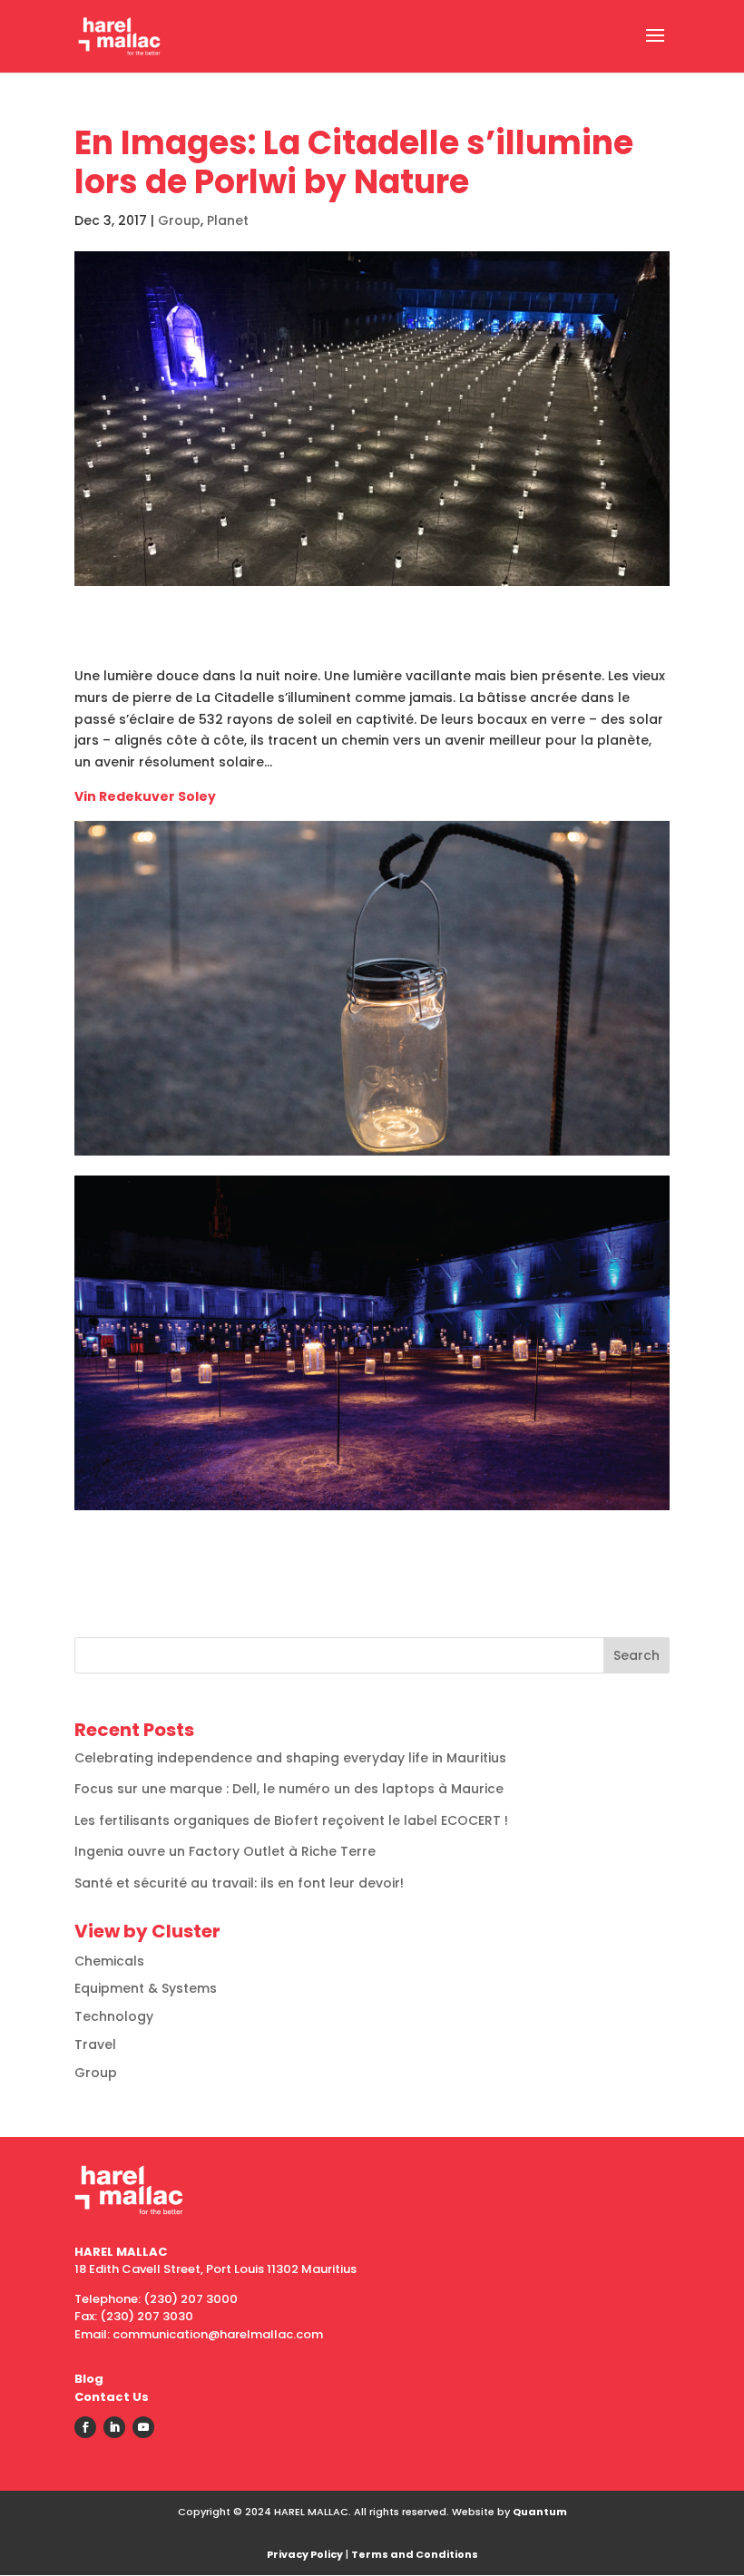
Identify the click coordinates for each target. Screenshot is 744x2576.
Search (636, 1655)
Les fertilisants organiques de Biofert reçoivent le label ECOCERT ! (291, 1820)
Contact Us (112, 2397)
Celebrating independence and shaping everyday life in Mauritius (290, 1758)
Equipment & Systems (146, 1988)
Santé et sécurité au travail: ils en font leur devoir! (239, 1883)
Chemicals (109, 1961)
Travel (95, 2044)
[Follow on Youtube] (143, 2427)
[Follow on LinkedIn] (114, 2427)
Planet (228, 220)
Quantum (540, 2512)
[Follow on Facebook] (85, 2427)
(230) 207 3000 (191, 2299)
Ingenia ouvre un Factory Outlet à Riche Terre (225, 1851)
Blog (89, 2379)
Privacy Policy (305, 2554)
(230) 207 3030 (147, 2316)
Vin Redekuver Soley (145, 796)
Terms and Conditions (415, 2554)
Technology (114, 2016)
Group (179, 220)
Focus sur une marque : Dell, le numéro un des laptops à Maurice (289, 1789)
